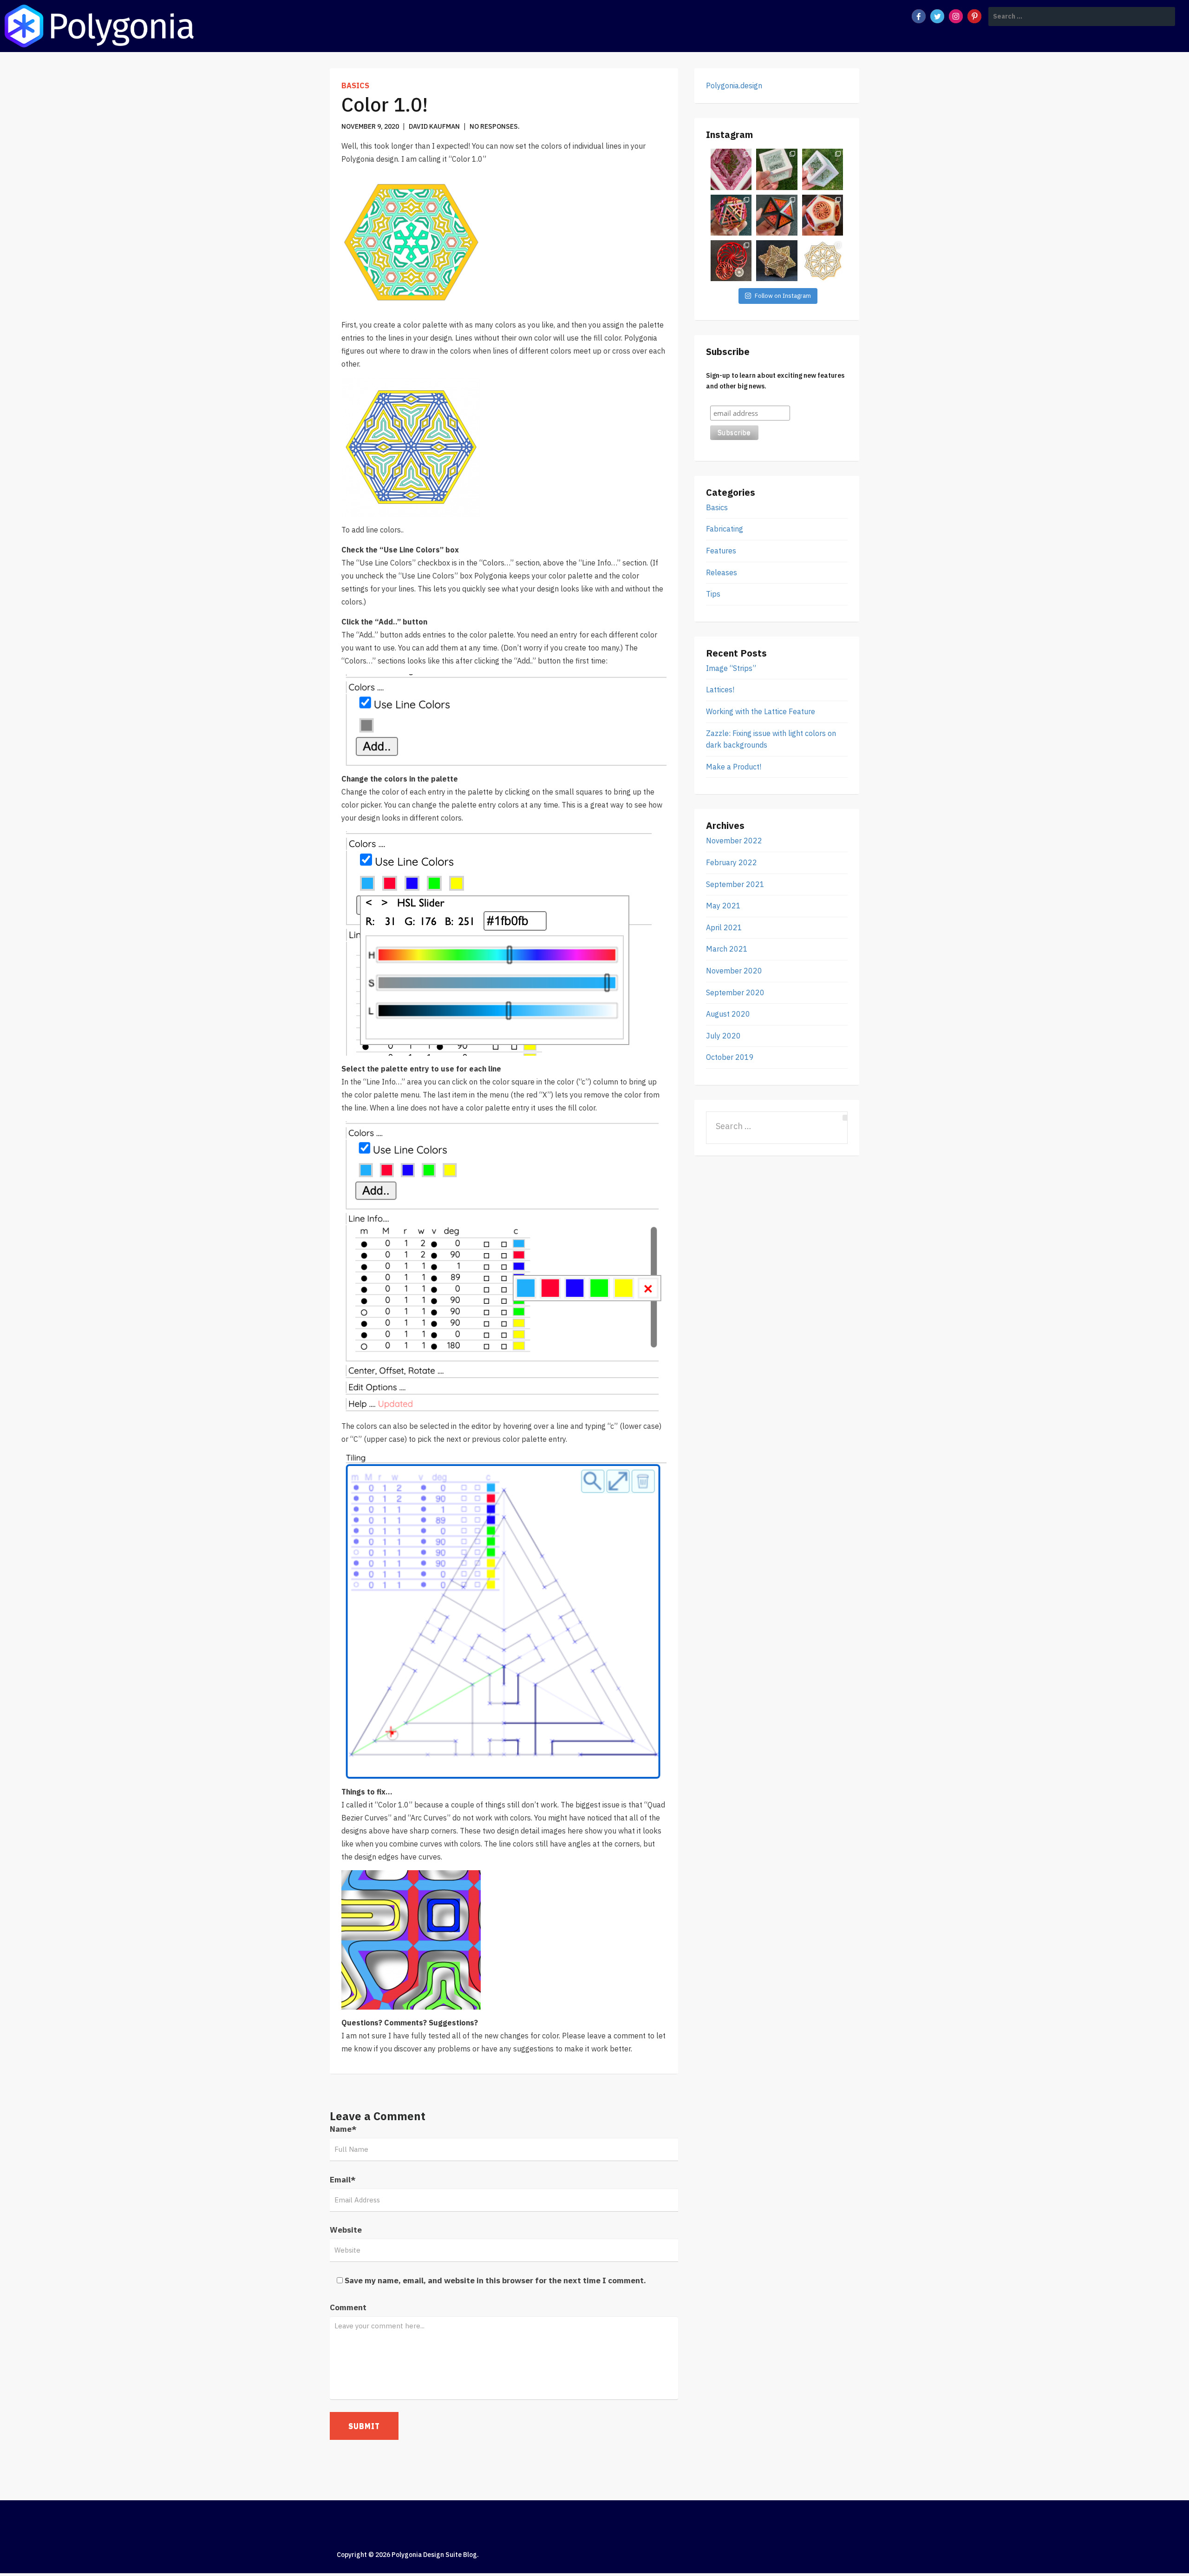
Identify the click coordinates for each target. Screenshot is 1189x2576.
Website (346, 2230)
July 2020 (723, 1036)
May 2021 (723, 906)
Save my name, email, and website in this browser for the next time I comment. (495, 2280)
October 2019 (730, 1057)
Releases (722, 572)
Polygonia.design (734, 85)
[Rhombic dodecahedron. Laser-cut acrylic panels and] (731, 169)
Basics (355, 85)
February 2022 (732, 862)
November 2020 (734, 971)
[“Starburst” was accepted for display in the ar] (777, 261)
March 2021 (727, 949)
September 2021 (735, 884)
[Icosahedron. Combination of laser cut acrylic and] (777, 215)
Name (343, 2129)
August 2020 (728, 1014)
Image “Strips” (731, 668)
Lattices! (720, 690)
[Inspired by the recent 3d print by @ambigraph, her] (823, 261)
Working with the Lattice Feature (761, 711)
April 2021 (724, 927)
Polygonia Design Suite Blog (434, 2555)
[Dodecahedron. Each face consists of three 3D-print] (823, 215)
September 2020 (735, 992)
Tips (713, 594)
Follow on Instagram (783, 296)
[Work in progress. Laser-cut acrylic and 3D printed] (823, 169)
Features (721, 551)
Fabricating (725, 529)
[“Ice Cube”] (777, 169)
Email (343, 2180)
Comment (348, 2307)
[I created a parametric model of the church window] (731, 261)
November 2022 (734, 841)
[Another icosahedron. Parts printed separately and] (731, 215)
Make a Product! (734, 767)
